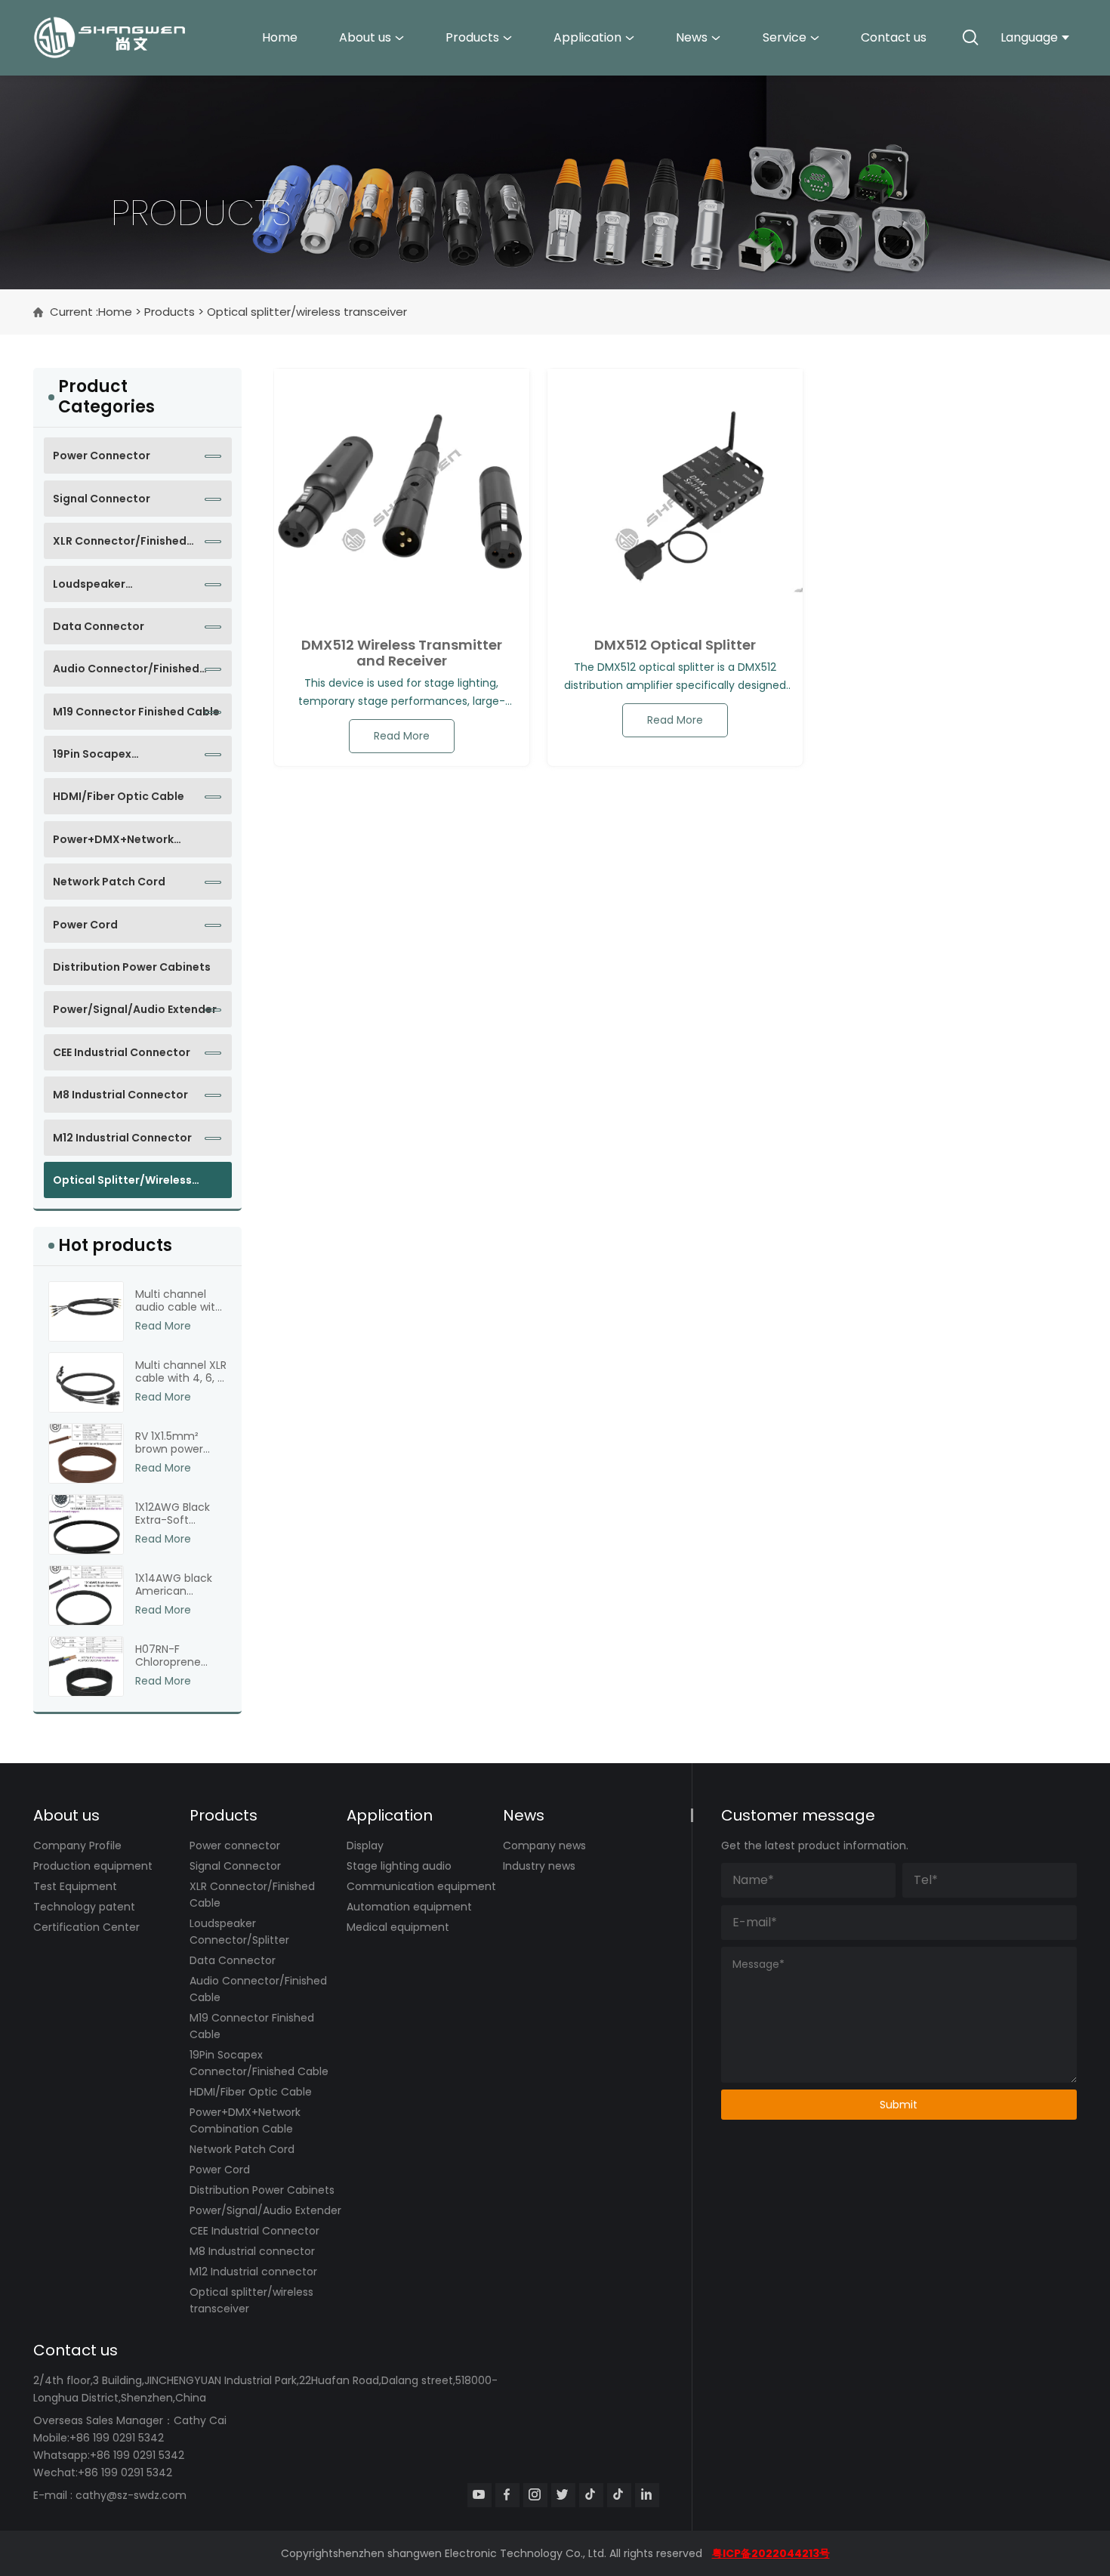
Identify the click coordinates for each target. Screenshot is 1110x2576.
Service (785, 37)
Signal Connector (102, 499)
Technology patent (84, 1907)
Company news (544, 1846)
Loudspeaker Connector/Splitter (107, 589)
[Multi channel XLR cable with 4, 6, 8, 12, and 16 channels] (86, 1382)
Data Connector (99, 626)
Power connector (102, 456)
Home (280, 37)
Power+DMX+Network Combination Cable (113, 845)
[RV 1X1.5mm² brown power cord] (86, 1453)
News (692, 37)
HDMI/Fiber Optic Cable (119, 796)
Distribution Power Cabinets (132, 967)
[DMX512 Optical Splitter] (675, 496)
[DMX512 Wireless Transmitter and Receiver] (402, 496)
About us (365, 37)
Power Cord (85, 925)
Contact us (894, 37)
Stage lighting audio (399, 1866)
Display (365, 1846)
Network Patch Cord (109, 882)
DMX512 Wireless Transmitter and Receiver (402, 653)
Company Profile (77, 1846)
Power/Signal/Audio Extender (135, 1009)
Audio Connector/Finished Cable (126, 674)
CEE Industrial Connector (122, 1052)
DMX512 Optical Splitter (675, 645)
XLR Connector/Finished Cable (120, 546)
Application (587, 37)
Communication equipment (421, 1886)
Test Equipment (75, 1886)
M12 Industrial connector (122, 1138)
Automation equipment (409, 1907)
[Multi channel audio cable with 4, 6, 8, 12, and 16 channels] (86, 1311)
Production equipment (93, 1866)
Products (472, 37)
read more (402, 736)
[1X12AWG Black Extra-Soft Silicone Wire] (86, 1524)
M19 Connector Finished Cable (136, 712)
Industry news (539, 1866)
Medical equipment (398, 1927)
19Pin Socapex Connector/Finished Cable (126, 759)
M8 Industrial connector (120, 1095)
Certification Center (86, 1927)
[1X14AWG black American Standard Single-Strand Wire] (86, 1595)
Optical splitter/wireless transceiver (122, 1185)
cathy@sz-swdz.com (131, 2495)
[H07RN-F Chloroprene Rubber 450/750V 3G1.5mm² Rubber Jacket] (86, 1666)
